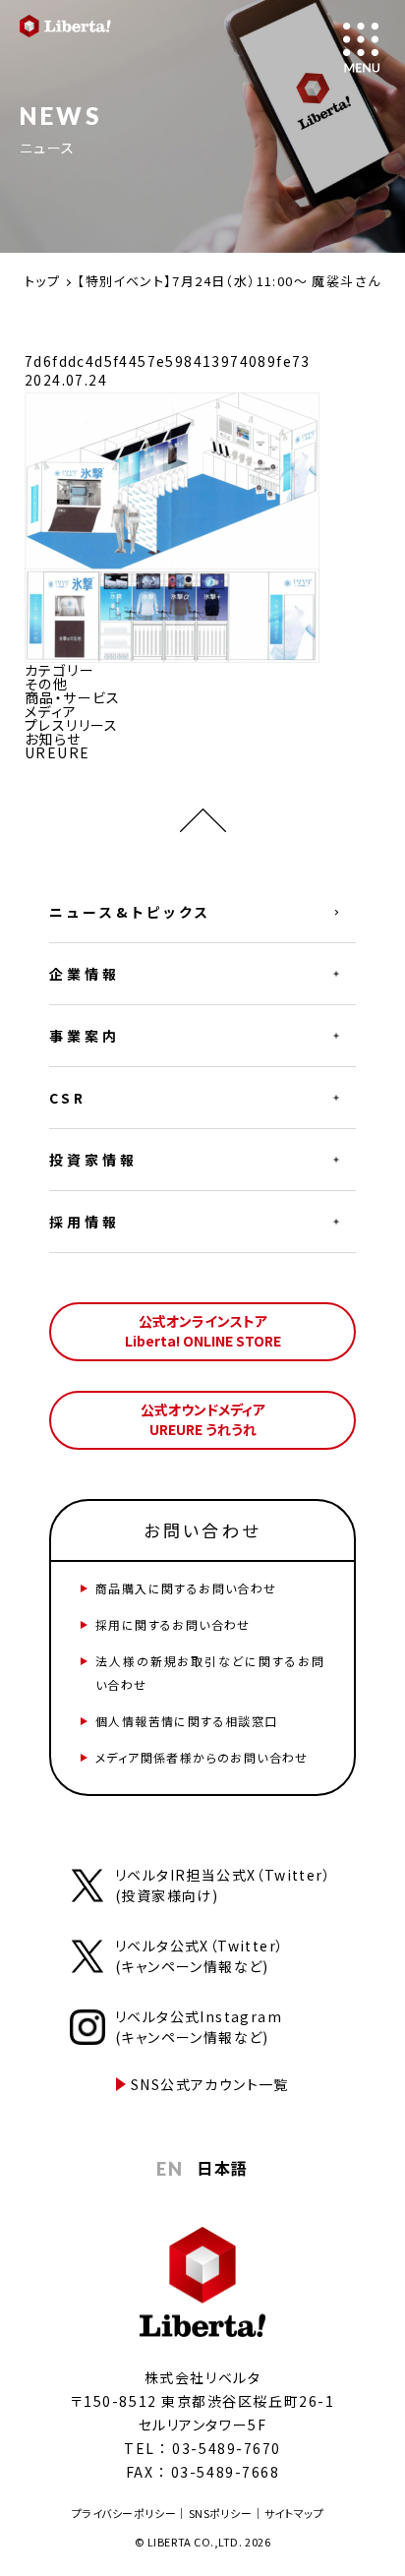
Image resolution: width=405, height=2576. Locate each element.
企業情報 (85, 974)
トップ (42, 281)
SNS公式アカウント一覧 (210, 2084)
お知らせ (53, 739)
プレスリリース (72, 725)
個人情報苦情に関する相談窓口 (187, 1721)
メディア (51, 711)
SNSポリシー (221, 2513)
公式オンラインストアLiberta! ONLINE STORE (203, 1331)
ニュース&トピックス (130, 912)
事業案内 (85, 1036)
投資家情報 (93, 1160)
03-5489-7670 (226, 2448)
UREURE (57, 752)
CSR (68, 1098)
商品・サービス (73, 697)
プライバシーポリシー (124, 2513)
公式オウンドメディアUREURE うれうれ (203, 1419)
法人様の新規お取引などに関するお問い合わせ (210, 1673)
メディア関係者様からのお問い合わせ (202, 1757)
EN (170, 2169)
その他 (46, 684)
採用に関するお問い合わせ (173, 1624)
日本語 (222, 2168)
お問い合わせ (202, 1530)
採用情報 (85, 1222)
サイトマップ (294, 2513)
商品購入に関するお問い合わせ (186, 1588)
